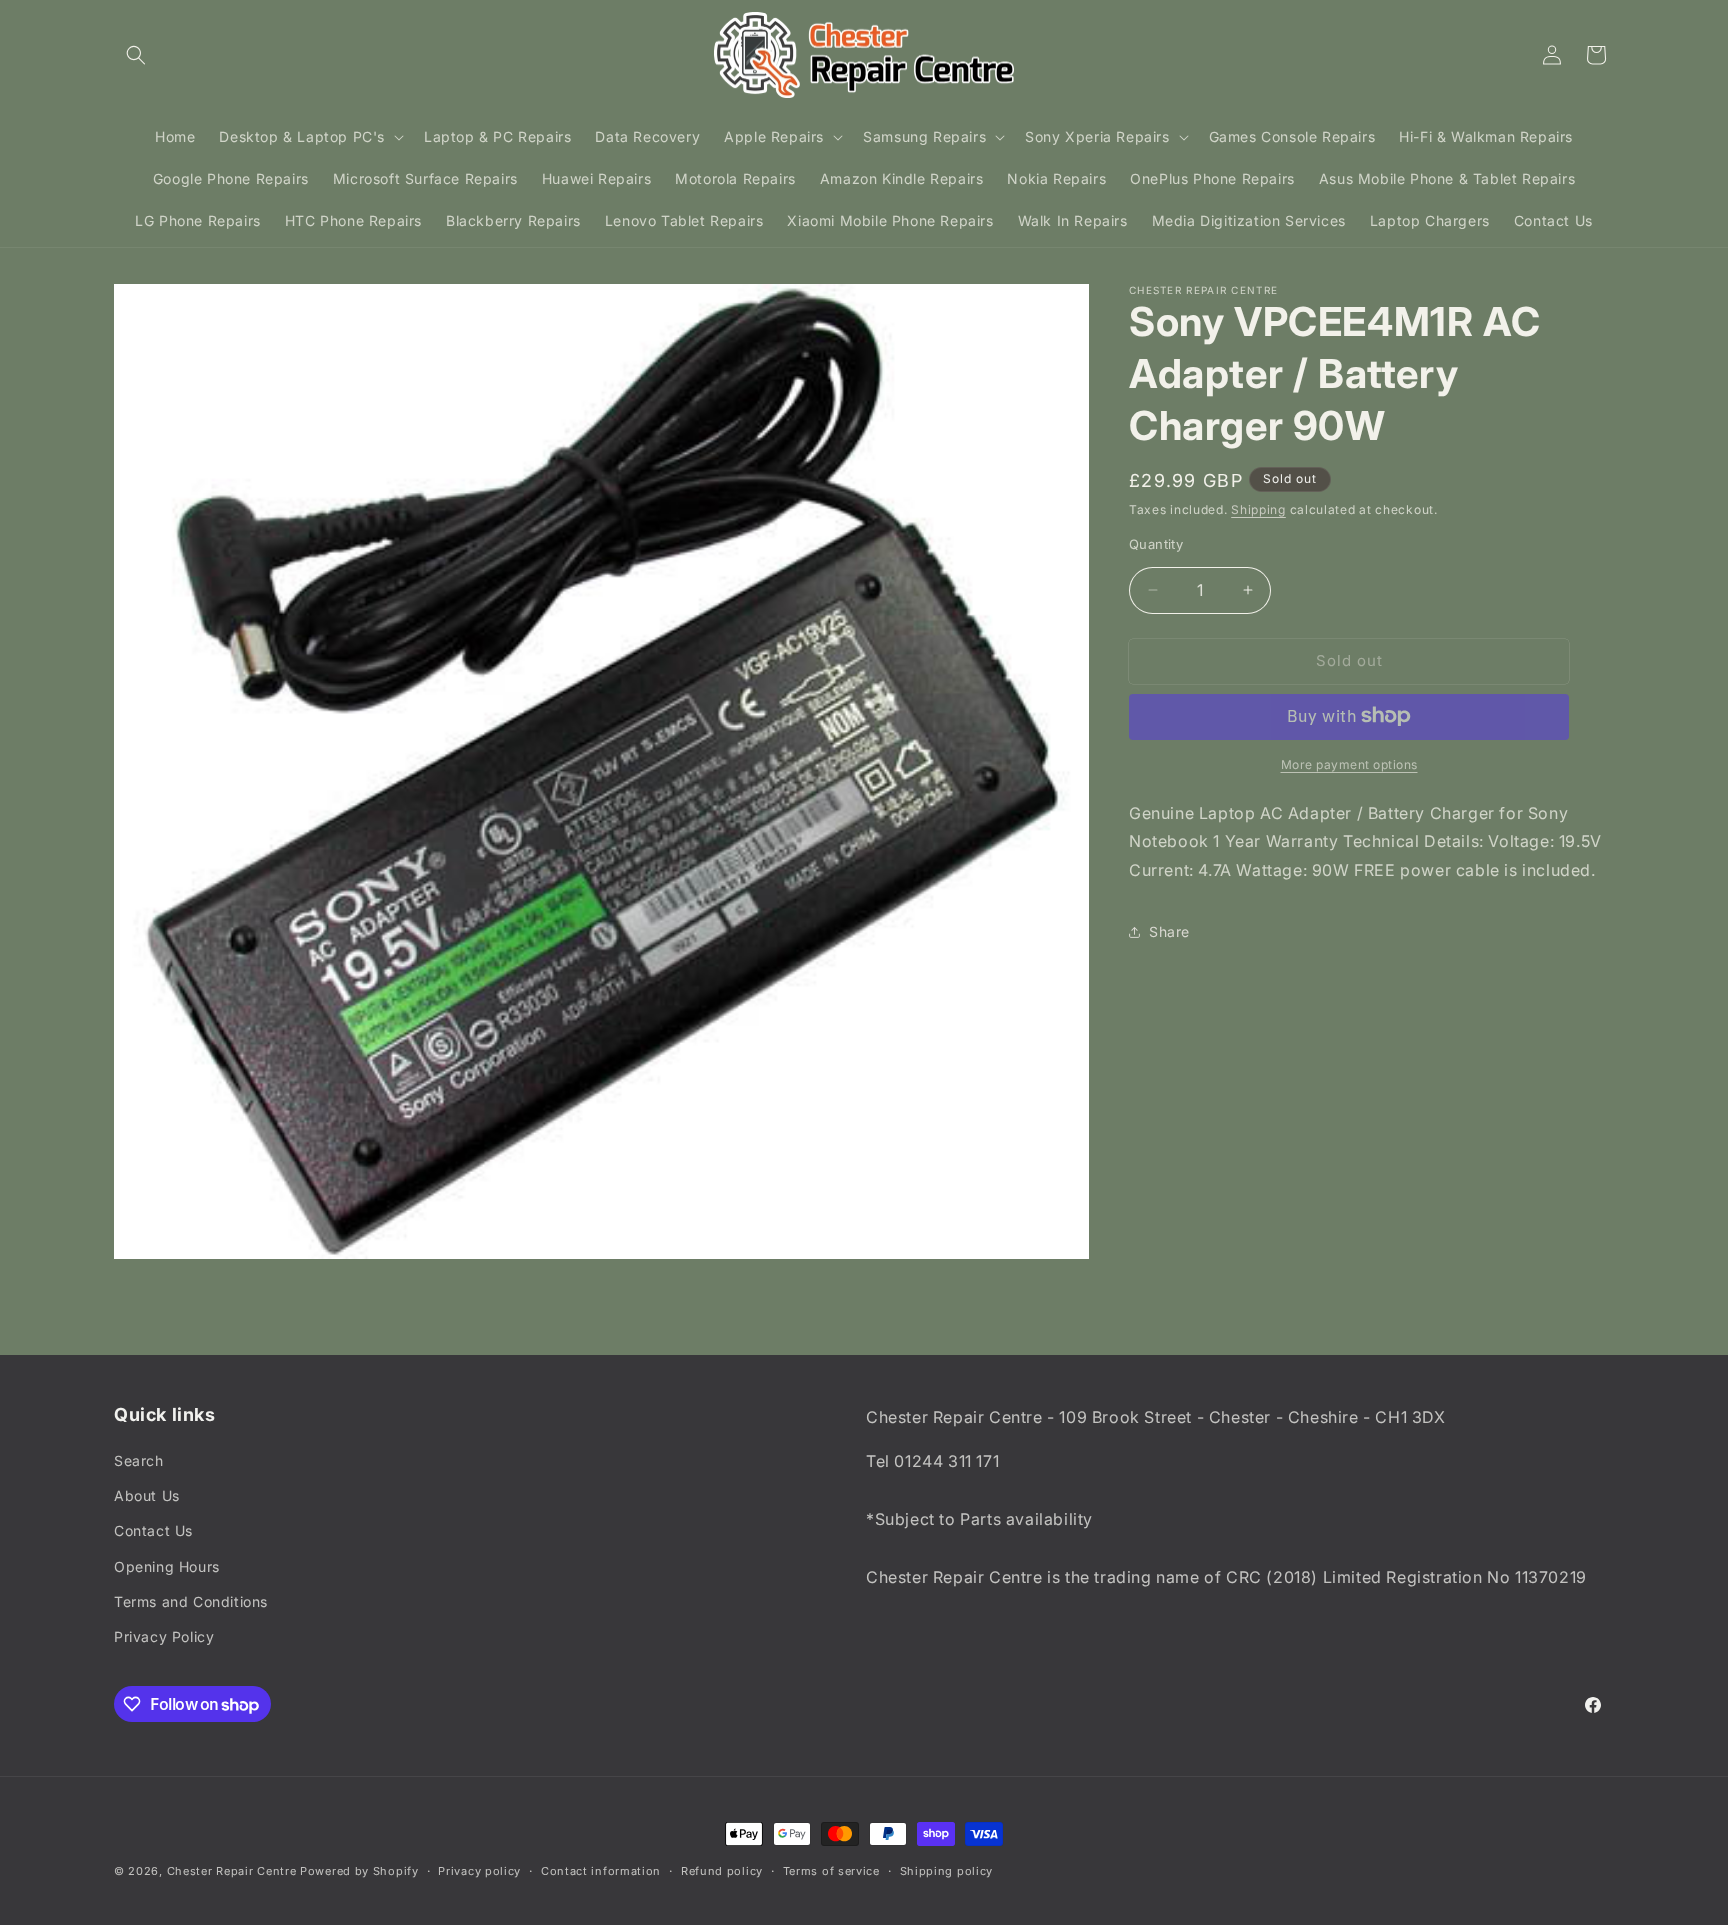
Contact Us (153, 1530)
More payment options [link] (1349, 763)
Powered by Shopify (359, 1871)
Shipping (1258, 509)
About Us (147, 1495)
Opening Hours (167, 1566)
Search (139, 1460)
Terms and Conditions (191, 1601)
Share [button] (1169, 931)
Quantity (1156, 544)
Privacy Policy (164, 1636)
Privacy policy (479, 1871)
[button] (136, 55)
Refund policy (722, 1871)
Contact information (601, 1871)
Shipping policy (947, 1871)
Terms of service (831, 1871)
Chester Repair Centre (232, 1871)
